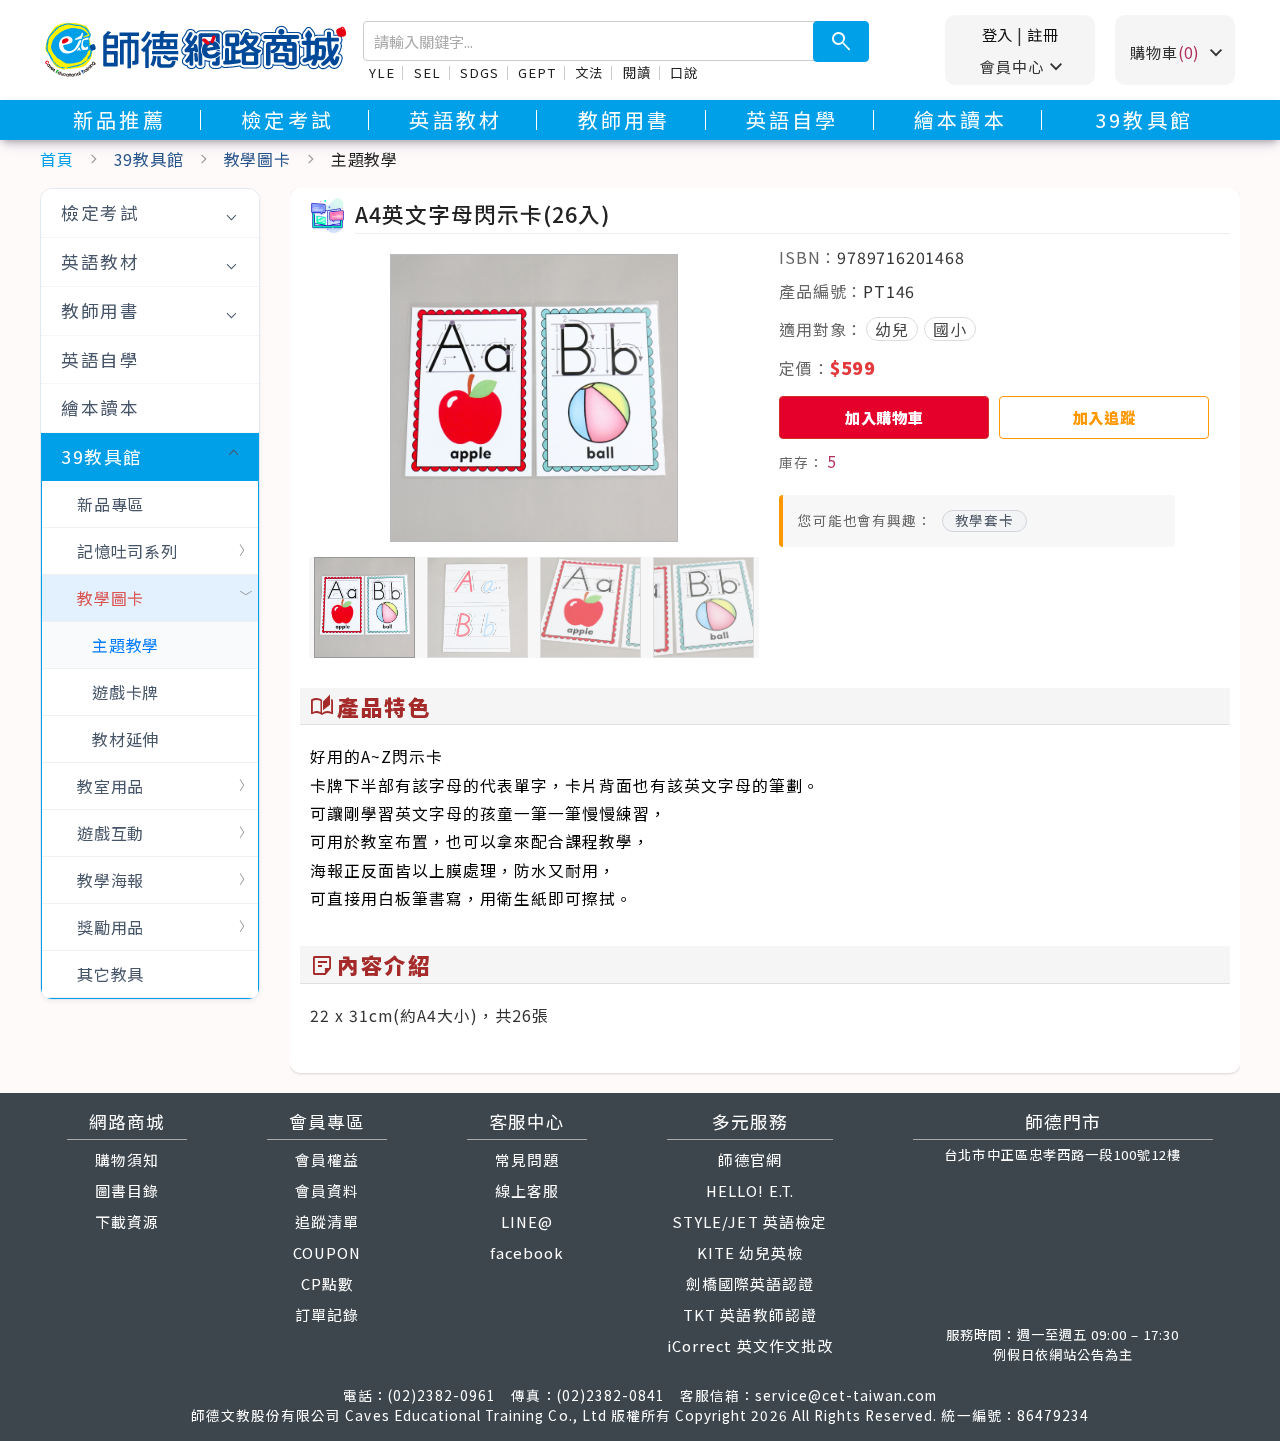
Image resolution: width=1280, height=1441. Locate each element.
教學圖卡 (257, 159)
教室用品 (110, 786)
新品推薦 (119, 120)
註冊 (1043, 34)
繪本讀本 (960, 120)
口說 (684, 72)
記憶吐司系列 (127, 551)
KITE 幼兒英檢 (750, 1252)
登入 (998, 34)
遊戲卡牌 (125, 692)
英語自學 (792, 120)
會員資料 (327, 1190)
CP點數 (327, 1283)
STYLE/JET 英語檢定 (750, 1221)
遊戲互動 (110, 833)
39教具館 (1144, 120)
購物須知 (127, 1159)
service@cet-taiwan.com (846, 1395)
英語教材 (455, 120)
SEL (427, 72)
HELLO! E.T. (749, 1190)
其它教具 (110, 974)
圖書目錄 (127, 1190)
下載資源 (127, 1221)
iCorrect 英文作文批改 (750, 1345)
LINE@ (527, 1221)
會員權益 (327, 1159)
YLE (381, 72)
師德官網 (750, 1159)
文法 (589, 72)
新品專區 (110, 504)
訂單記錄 (327, 1314)
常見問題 (527, 1159)
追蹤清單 (327, 1221)
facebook (527, 1252)
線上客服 (527, 1190)
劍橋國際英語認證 (750, 1283)
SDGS (479, 72)
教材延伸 (125, 739)
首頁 (57, 159)
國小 (950, 329)
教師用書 (624, 120)
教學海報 (110, 880)
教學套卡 (984, 520)
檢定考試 (287, 120)
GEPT (536, 72)
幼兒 (892, 329)
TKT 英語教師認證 (749, 1314)
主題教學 (125, 645)
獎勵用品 (110, 927)
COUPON (327, 1252)
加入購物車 (884, 417)
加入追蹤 (1104, 417)
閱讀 (637, 72)
